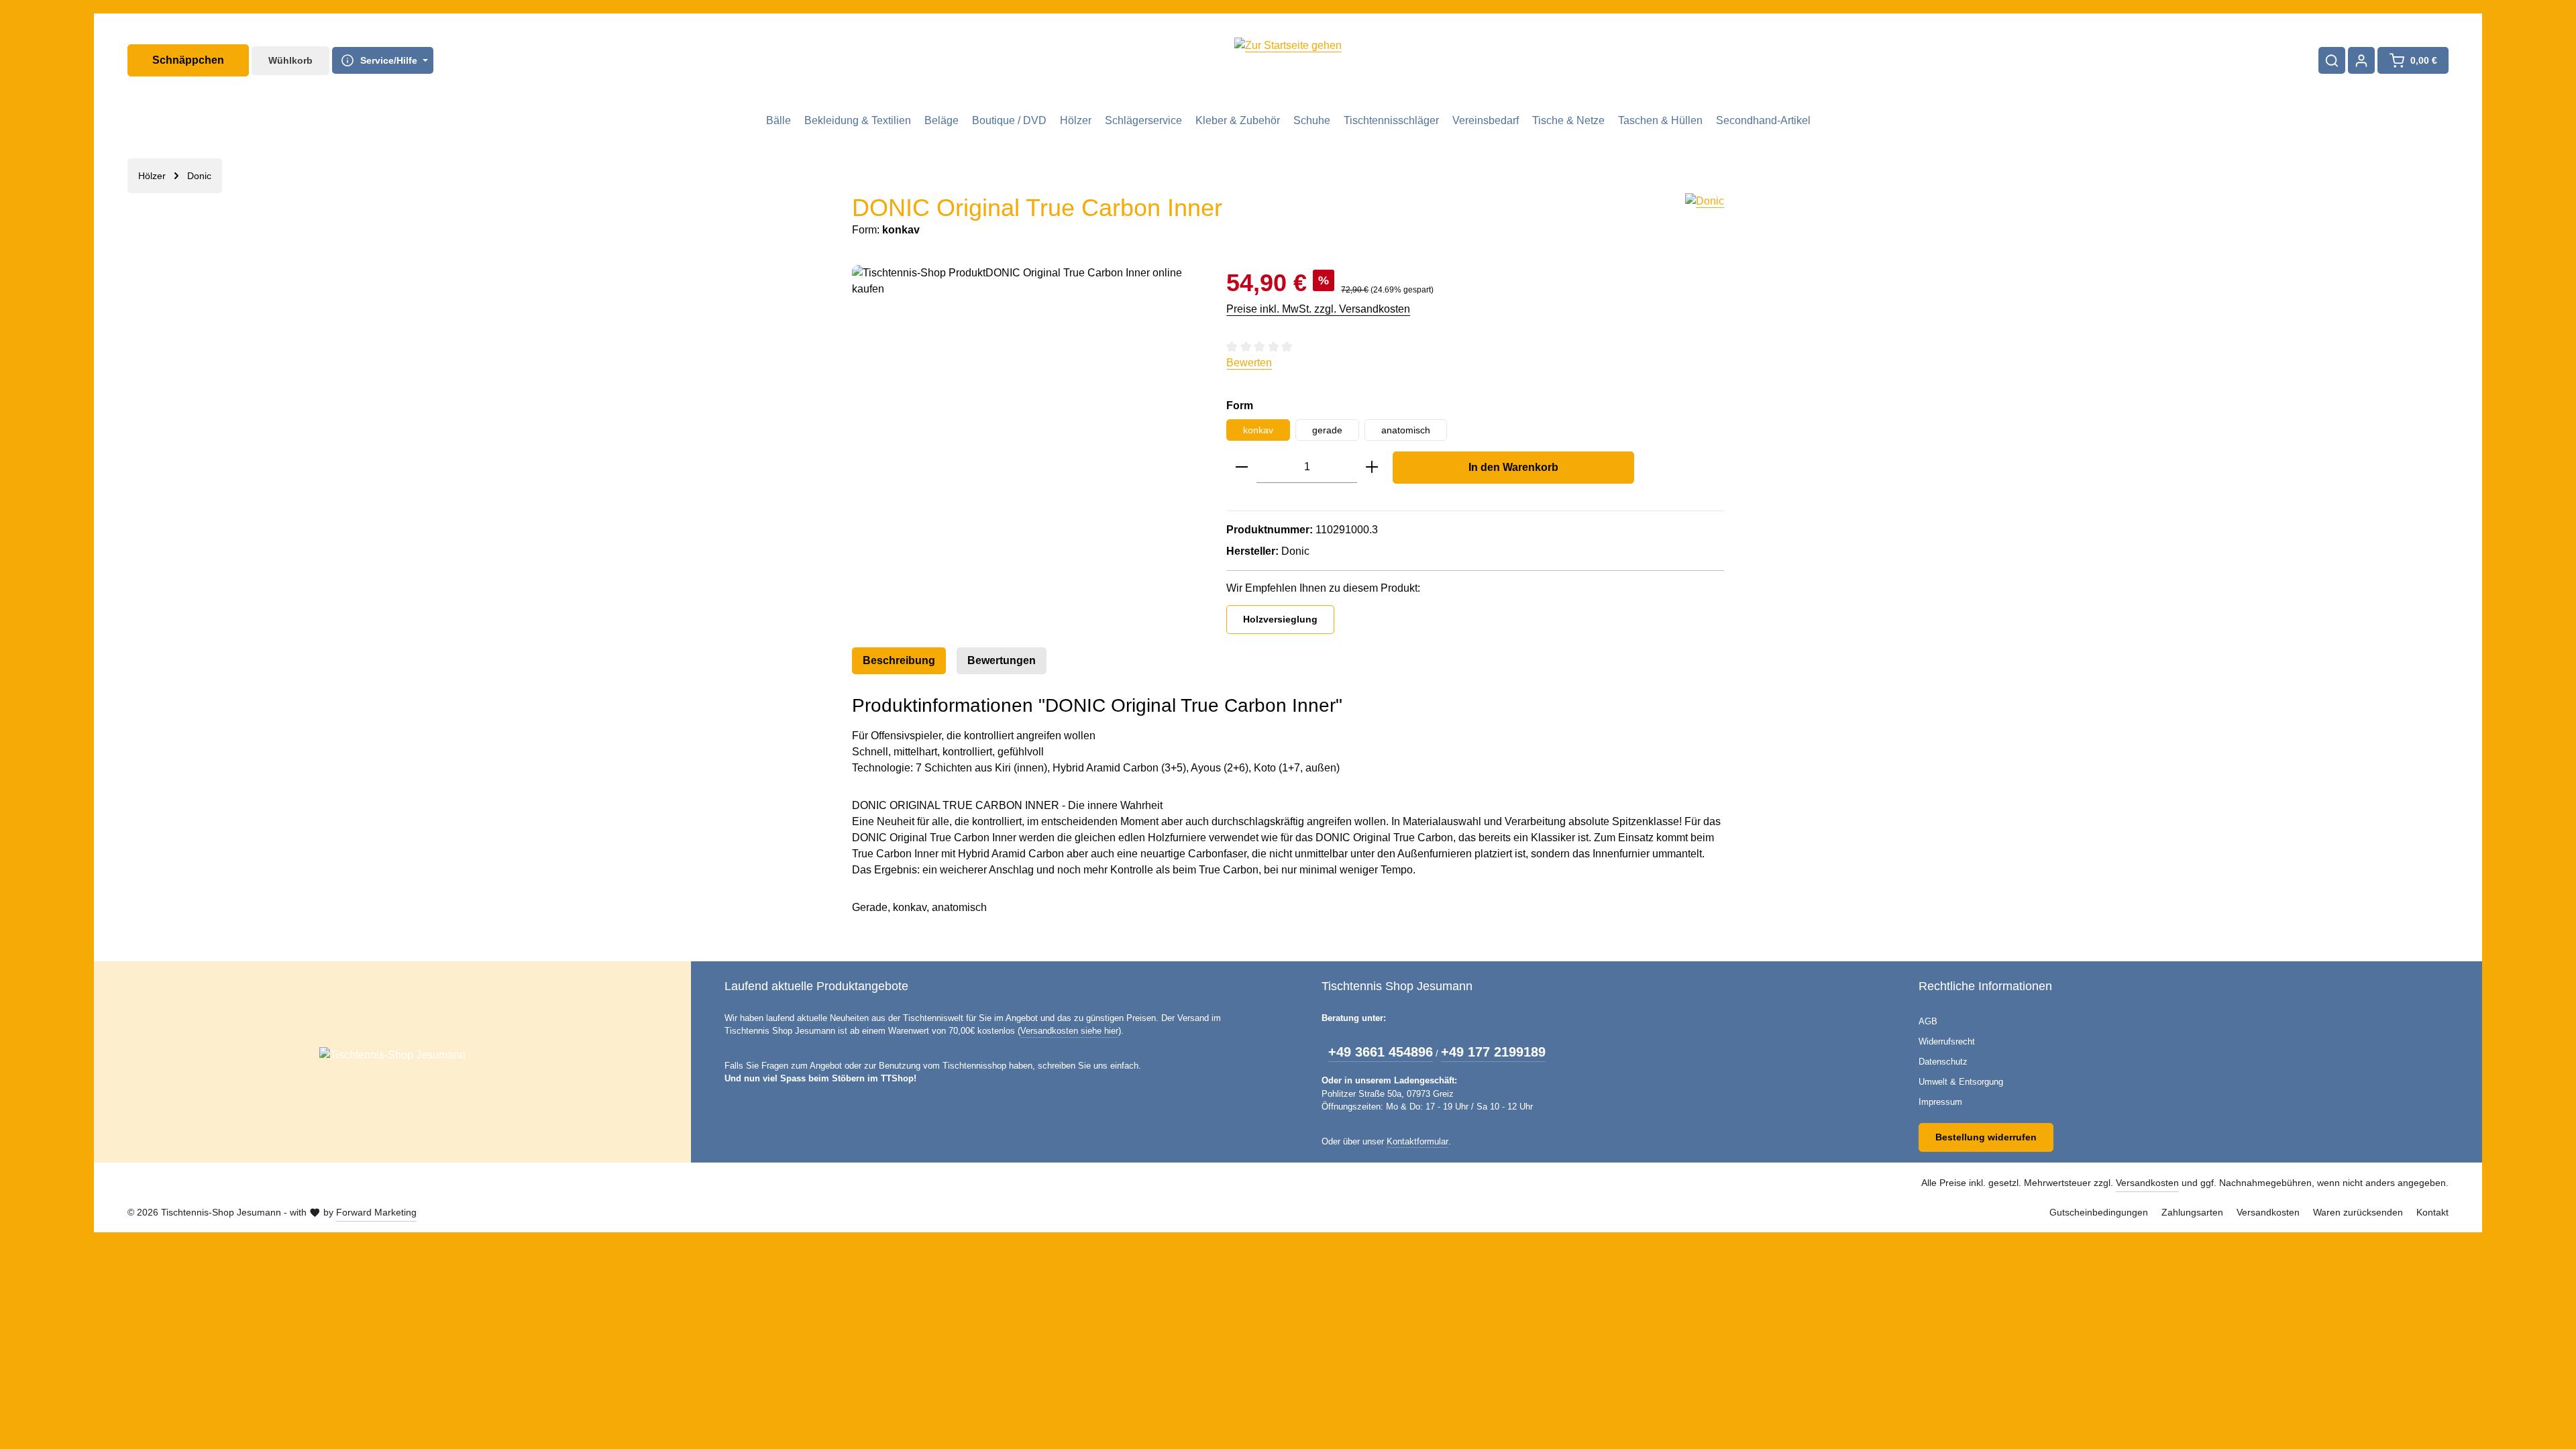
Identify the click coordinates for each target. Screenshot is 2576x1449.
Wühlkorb (290, 60)
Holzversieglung (1280, 619)
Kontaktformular (1417, 1141)
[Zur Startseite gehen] (1288, 60)
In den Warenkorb (1513, 467)
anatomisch (1406, 430)
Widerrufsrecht (1947, 1041)
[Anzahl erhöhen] (1372, 467)
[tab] (899, 661)
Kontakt (2432, 1212)
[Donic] (1705, 216)
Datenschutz (1943, 1062)
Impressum (1940, 1102)
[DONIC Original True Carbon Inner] (1026, 409)
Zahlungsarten (2192, 1212)
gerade (1327, 430)
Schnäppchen (188, 60)
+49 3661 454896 (1381, 1052)
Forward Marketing (376, 1212)
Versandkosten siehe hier (1069, 1031)
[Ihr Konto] (2361, 60)
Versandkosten (2147, 1183)
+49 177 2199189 (1493, 1052)
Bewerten (1249, 363)
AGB (1928, 1021)
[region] (1026, 409)
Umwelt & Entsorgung (1961, 1082)
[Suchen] (2332, 60)
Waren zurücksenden (2358, 1212)
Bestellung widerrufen (1986, 1137)
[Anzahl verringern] (1242, 467)
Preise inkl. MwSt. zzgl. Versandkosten (1318, 309)
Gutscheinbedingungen (2099, 1212)
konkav (1258, 430)
